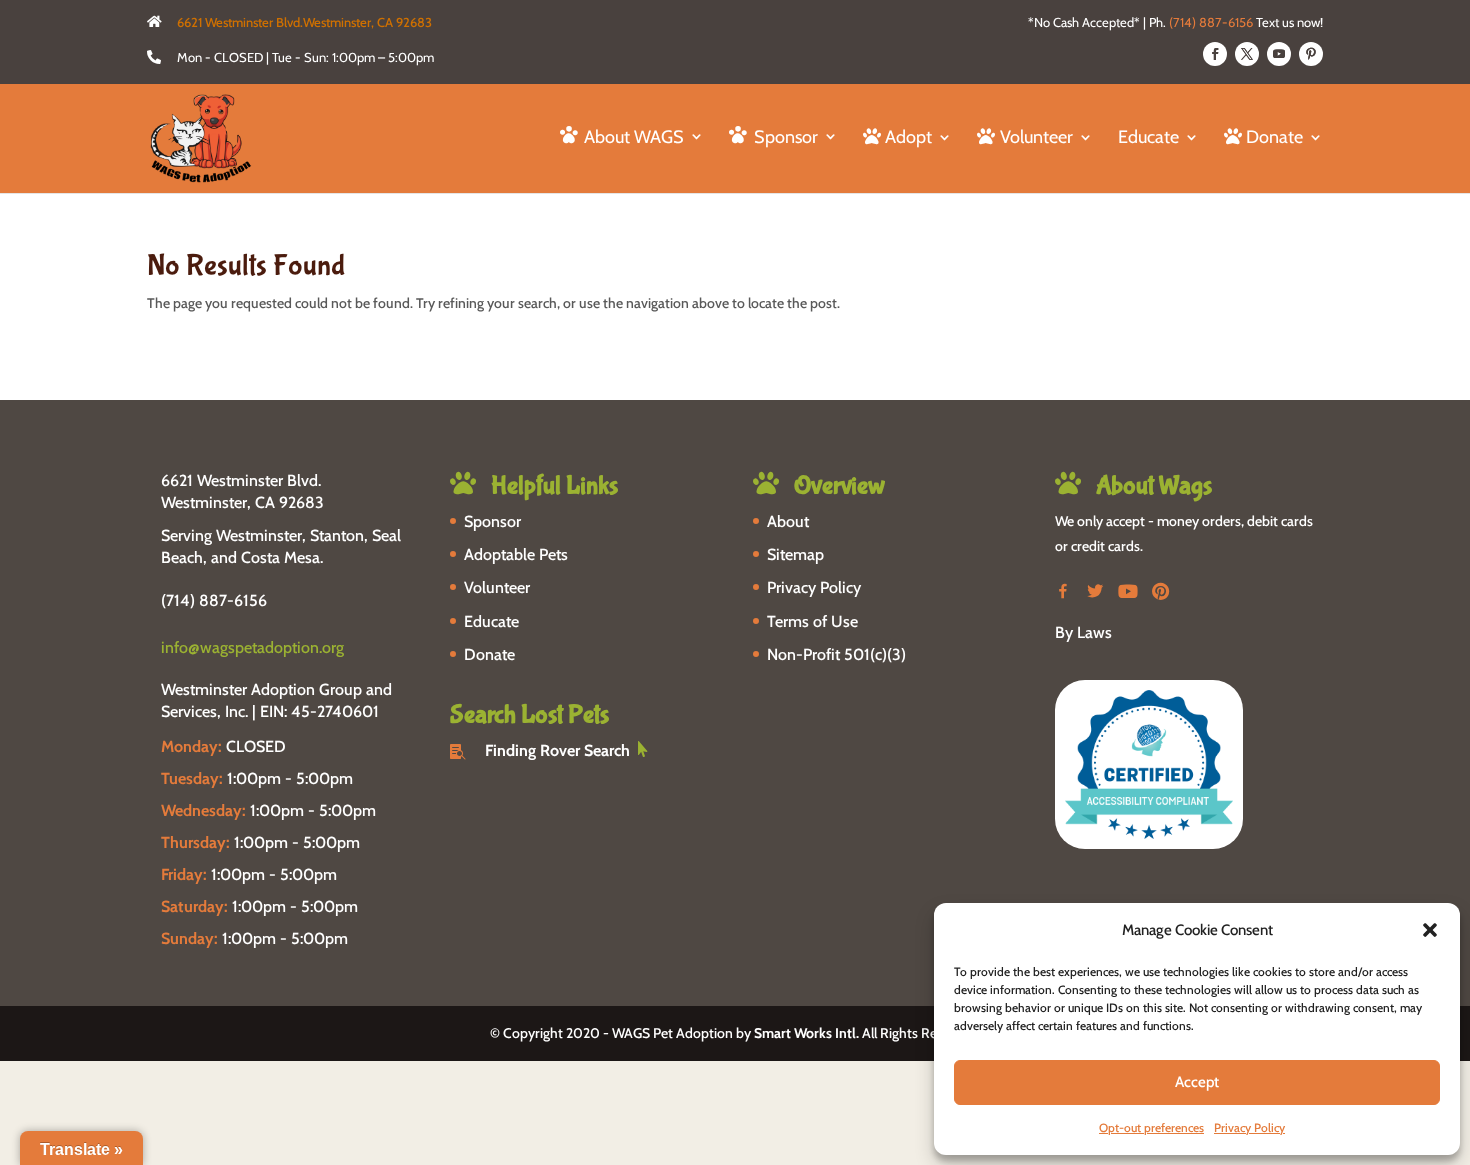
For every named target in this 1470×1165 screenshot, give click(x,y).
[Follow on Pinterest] (1311, 54)
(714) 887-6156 (1211, 22)
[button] (1430, 930)
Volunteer (497, 587)
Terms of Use (812, 621)
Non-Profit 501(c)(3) (836, 654)
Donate (489, 654)
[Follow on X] (1247, 54)
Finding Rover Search (557, 750)
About (788, 521)
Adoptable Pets (516, 554)
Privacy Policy (1249, 1127)
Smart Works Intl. (806, 1033)
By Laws (1083, 632)
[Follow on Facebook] (1215, 54)
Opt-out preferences (1151, 1127)
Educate (1148, 139)
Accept (1197, 1082)
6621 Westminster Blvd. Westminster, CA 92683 (242, 491)
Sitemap (795, 554)
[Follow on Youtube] (1279, 54)
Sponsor (492, 521)
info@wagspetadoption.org (252, 647)
